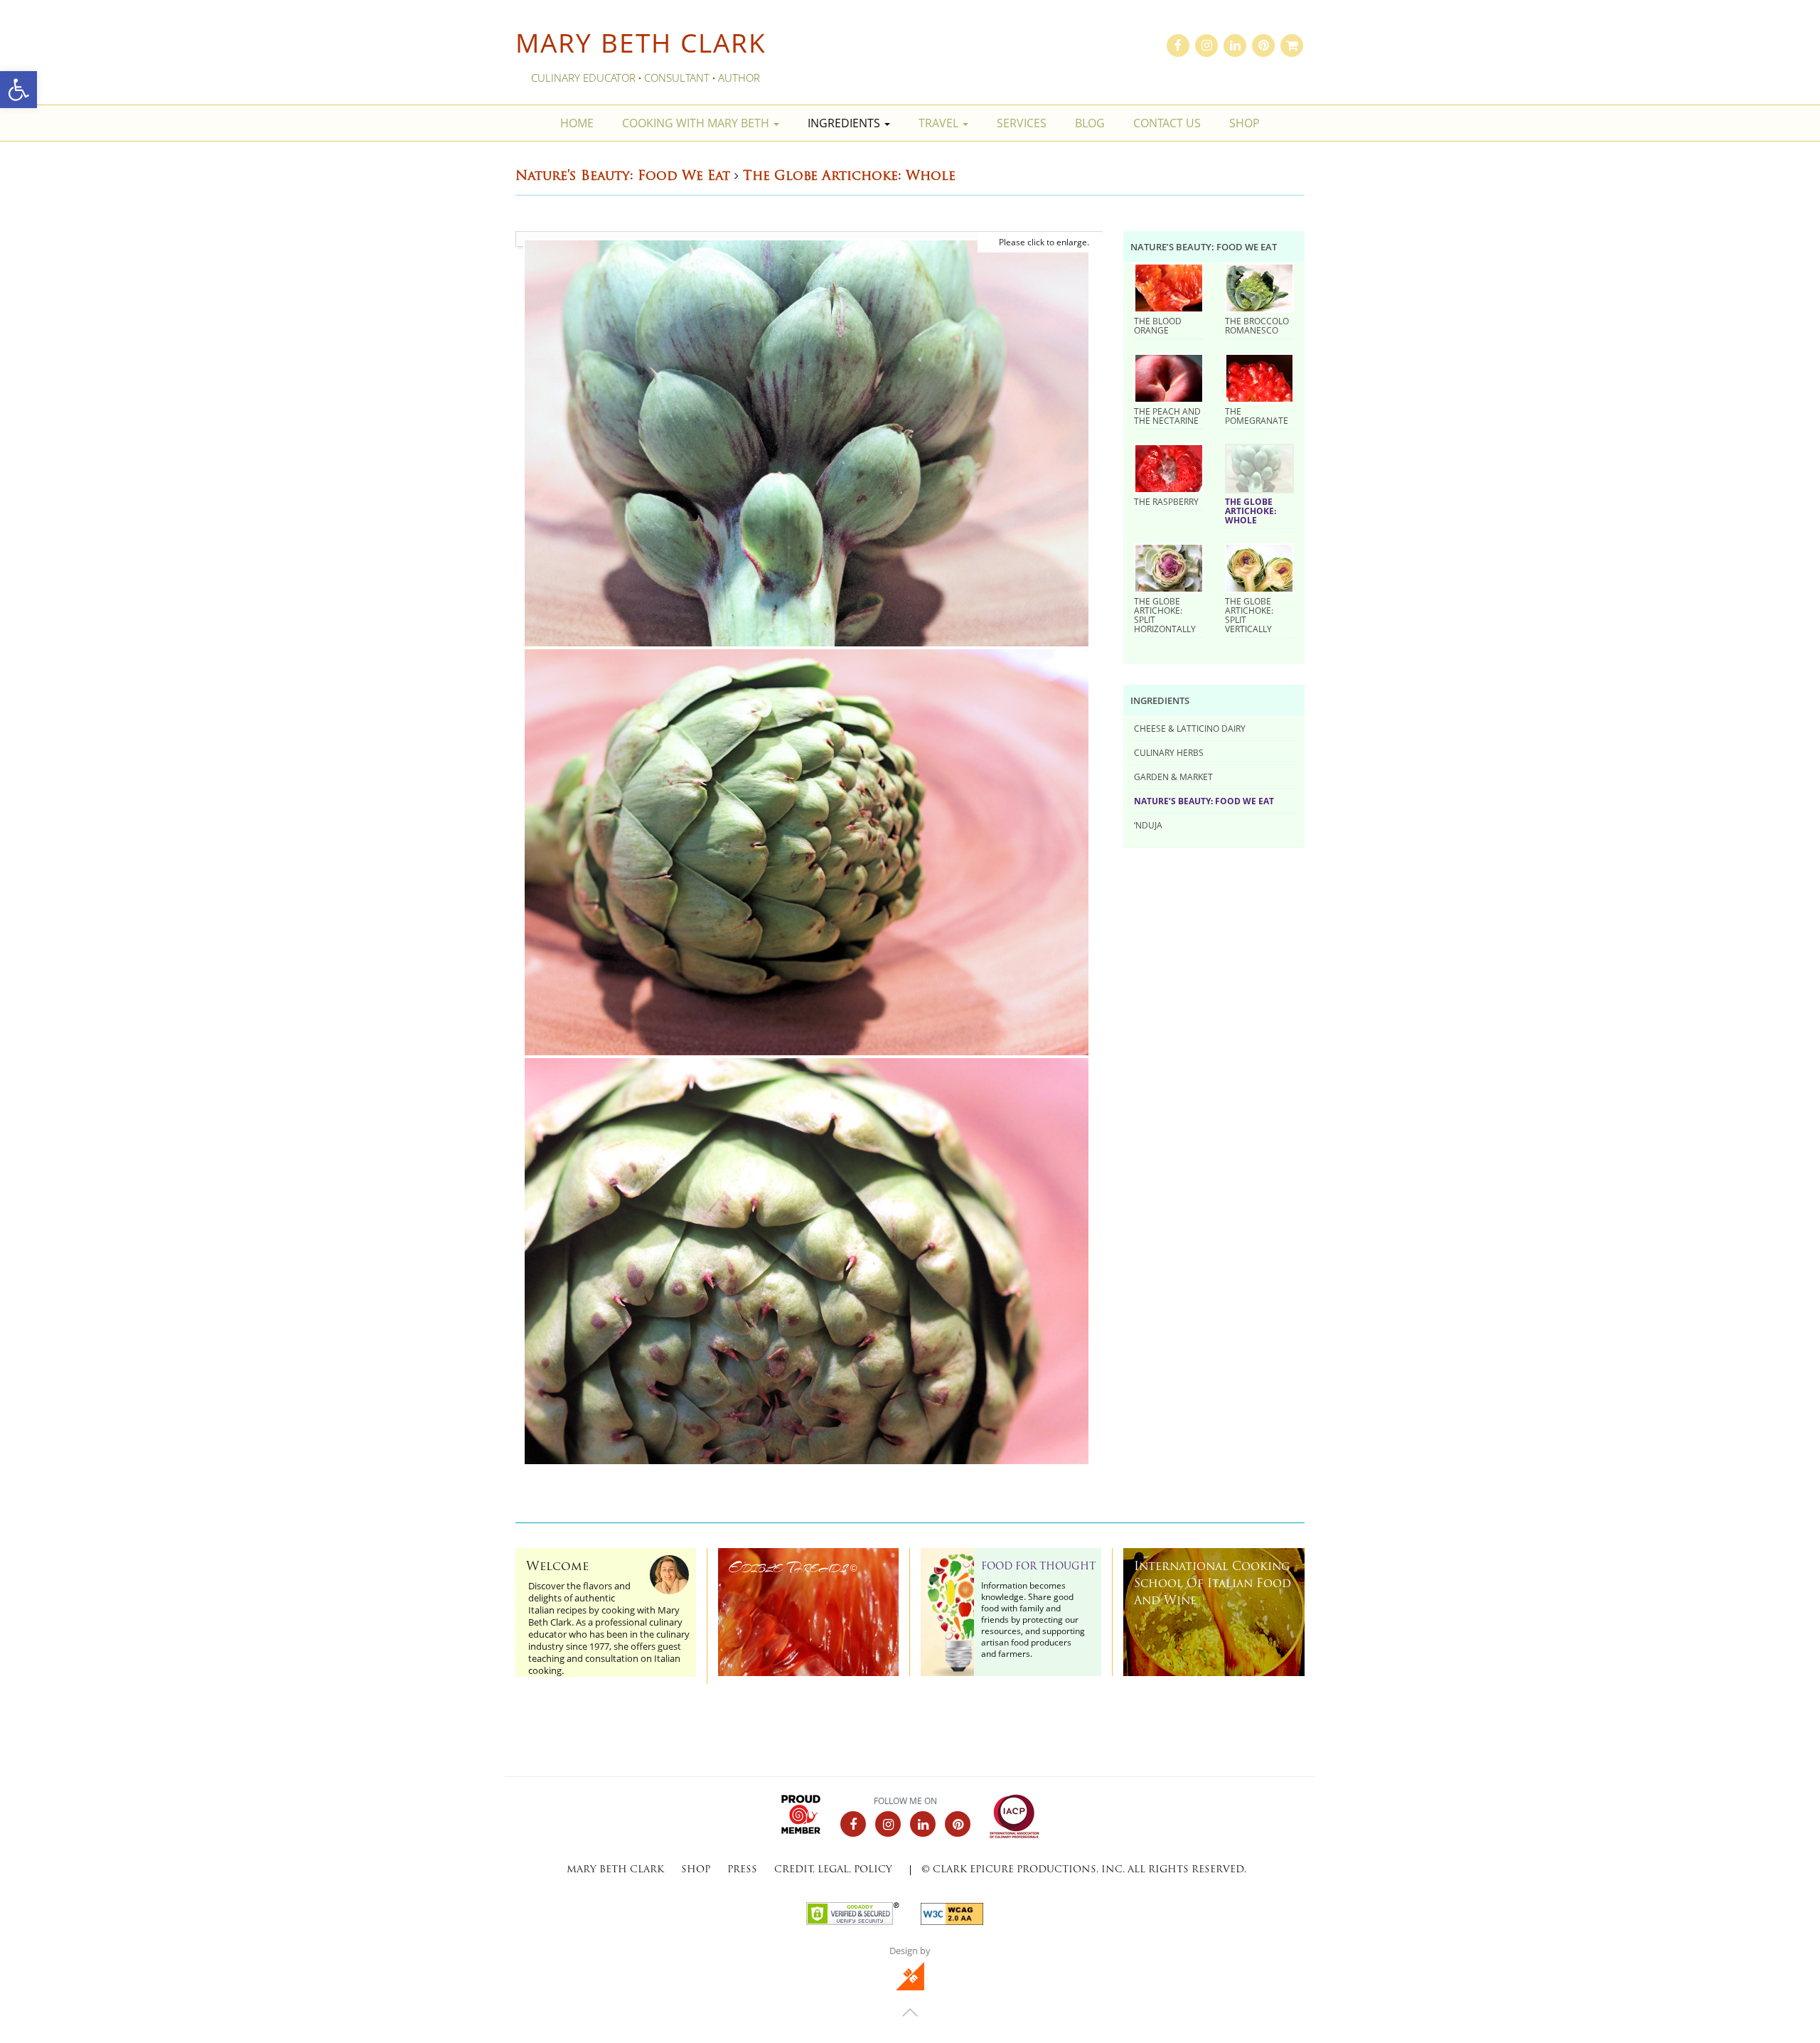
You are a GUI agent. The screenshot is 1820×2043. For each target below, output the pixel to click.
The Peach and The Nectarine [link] (1167, 416)
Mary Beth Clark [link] (641, 42)
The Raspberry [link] (1166, 501)
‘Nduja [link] (1148, 825)
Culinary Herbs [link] (1169, 752)
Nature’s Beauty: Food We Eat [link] (1204, 801)
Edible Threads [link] (793, 1567)
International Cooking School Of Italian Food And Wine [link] (1213, 1584)
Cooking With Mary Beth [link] (697, 123)
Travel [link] (940, 123)
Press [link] (742, 1870)
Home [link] (577, 123)
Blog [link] (1090, 123)
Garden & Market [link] (1173, 777)
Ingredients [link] (845, 123)
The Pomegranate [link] (1257, 416)
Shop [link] (1244, 123)
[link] (18, 90)
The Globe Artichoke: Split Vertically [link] (1249, 615)
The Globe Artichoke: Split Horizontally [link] (1165, 615)
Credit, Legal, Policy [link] (833, 1870)
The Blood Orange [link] (1158, 325)
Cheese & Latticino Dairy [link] (1190, 728)
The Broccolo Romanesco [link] (1257, 325)
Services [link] (1022, 123)
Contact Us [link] (1167, 123)
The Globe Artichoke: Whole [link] (1251, 511)
